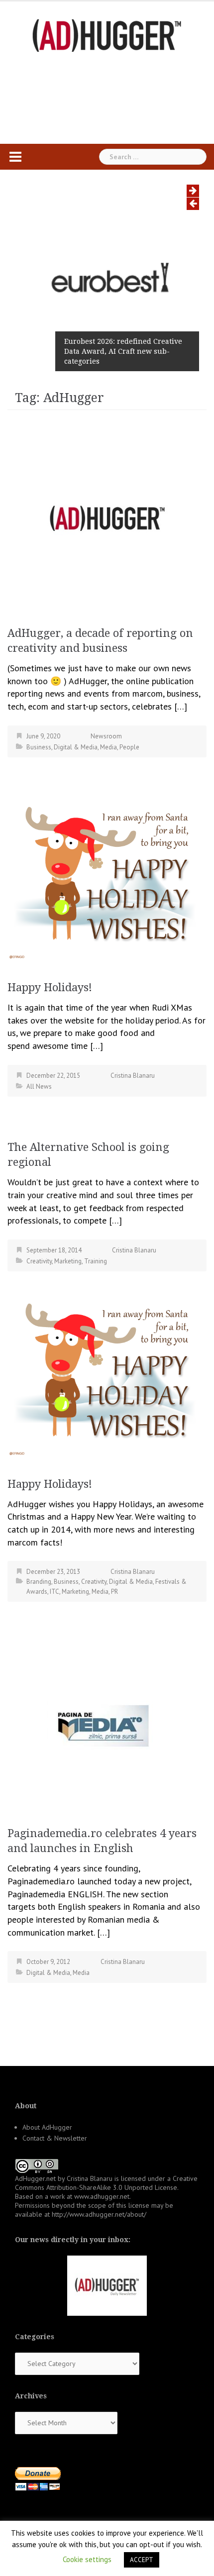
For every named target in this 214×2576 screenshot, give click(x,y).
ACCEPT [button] (142, 2560)
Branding (39, 1582)
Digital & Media (76, 747)
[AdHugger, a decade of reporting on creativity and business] (107, 514)
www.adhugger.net (102, 2196)
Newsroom (106, 736)
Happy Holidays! (50, 987)
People (129, 747)
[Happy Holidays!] (107, 874)
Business (39, 747)
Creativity (39, 1261)
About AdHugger (47, 2127)
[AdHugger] (107, 35)
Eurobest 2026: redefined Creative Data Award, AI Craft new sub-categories (123, 351)
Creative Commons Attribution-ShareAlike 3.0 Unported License (106, 2183)
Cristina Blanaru (133, 1076)
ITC (54, 1592)
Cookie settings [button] (87, 2559)
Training (96, 1261)
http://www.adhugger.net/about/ (99, 2214)
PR (114, 1592)
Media (108, 747)
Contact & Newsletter (55, 2138)
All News (39, 1086)
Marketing (68, 1261)
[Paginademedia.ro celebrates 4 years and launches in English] (107, 1725)
